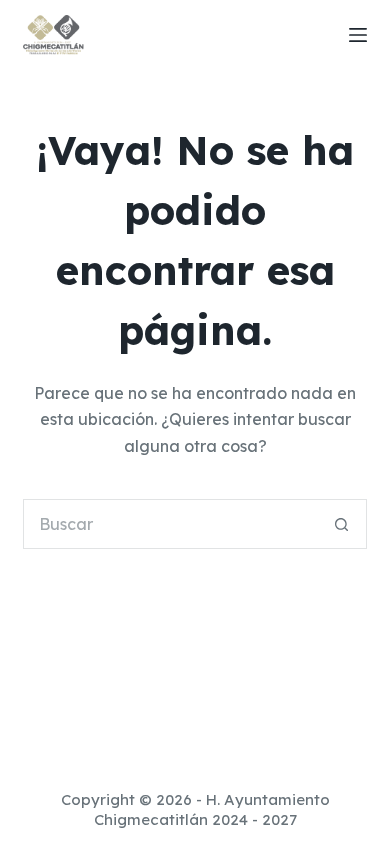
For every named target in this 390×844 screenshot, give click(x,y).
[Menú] (358, 35)
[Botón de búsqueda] (342, 524)
